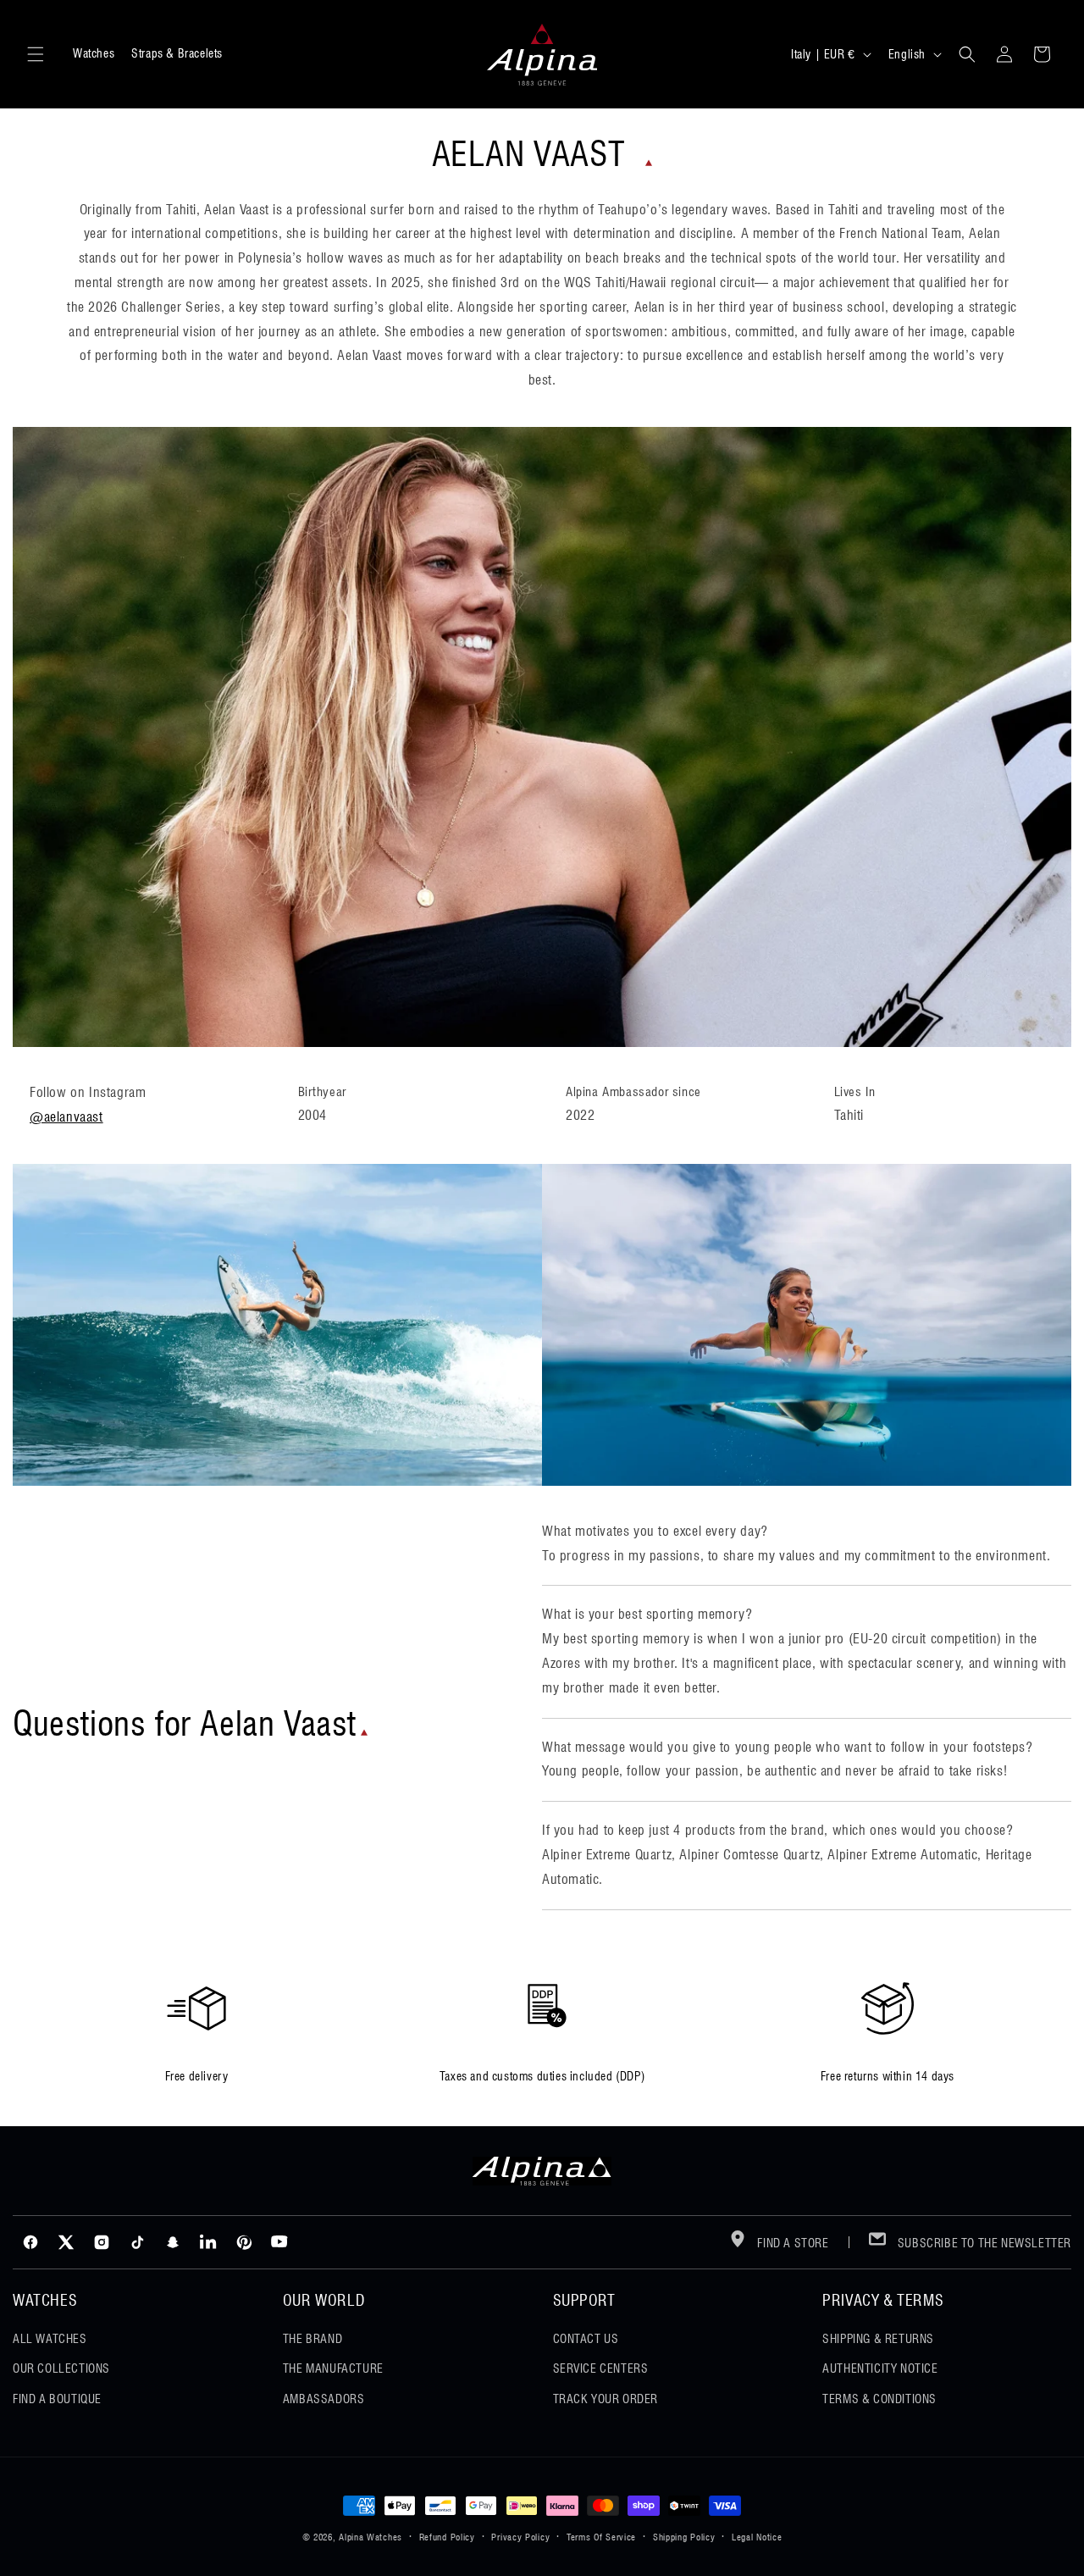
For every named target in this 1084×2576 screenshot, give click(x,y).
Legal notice (757, 2537)
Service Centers (601, 2368)
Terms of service (601, 2537)
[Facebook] (30, 2242)
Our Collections (61, 2368)
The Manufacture (333, 2368)
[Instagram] (102, 2242)
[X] (66, 2242)
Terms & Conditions (879, 2399)
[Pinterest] (244, 2242)
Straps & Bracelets (177, 53)
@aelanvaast (66, 1117)
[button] (36, 54)
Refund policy (447, 2537)
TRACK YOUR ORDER (606, 2399)
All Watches (50, 2339)
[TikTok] (137, 2242)
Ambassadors (324, 2399)
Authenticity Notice (880, 2368)
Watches (94, 53)
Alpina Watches (371, 2537)
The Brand (312, 2339)
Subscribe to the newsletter (983, 2243)
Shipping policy (684, 2537)
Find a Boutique (57, 2399)
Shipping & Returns (878, 2339)
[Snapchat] (173, 2242)
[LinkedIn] (208, 2242)
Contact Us (586, 2339)
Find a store (792, 2243)
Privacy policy (520, 2537)
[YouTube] (279, 2242)
